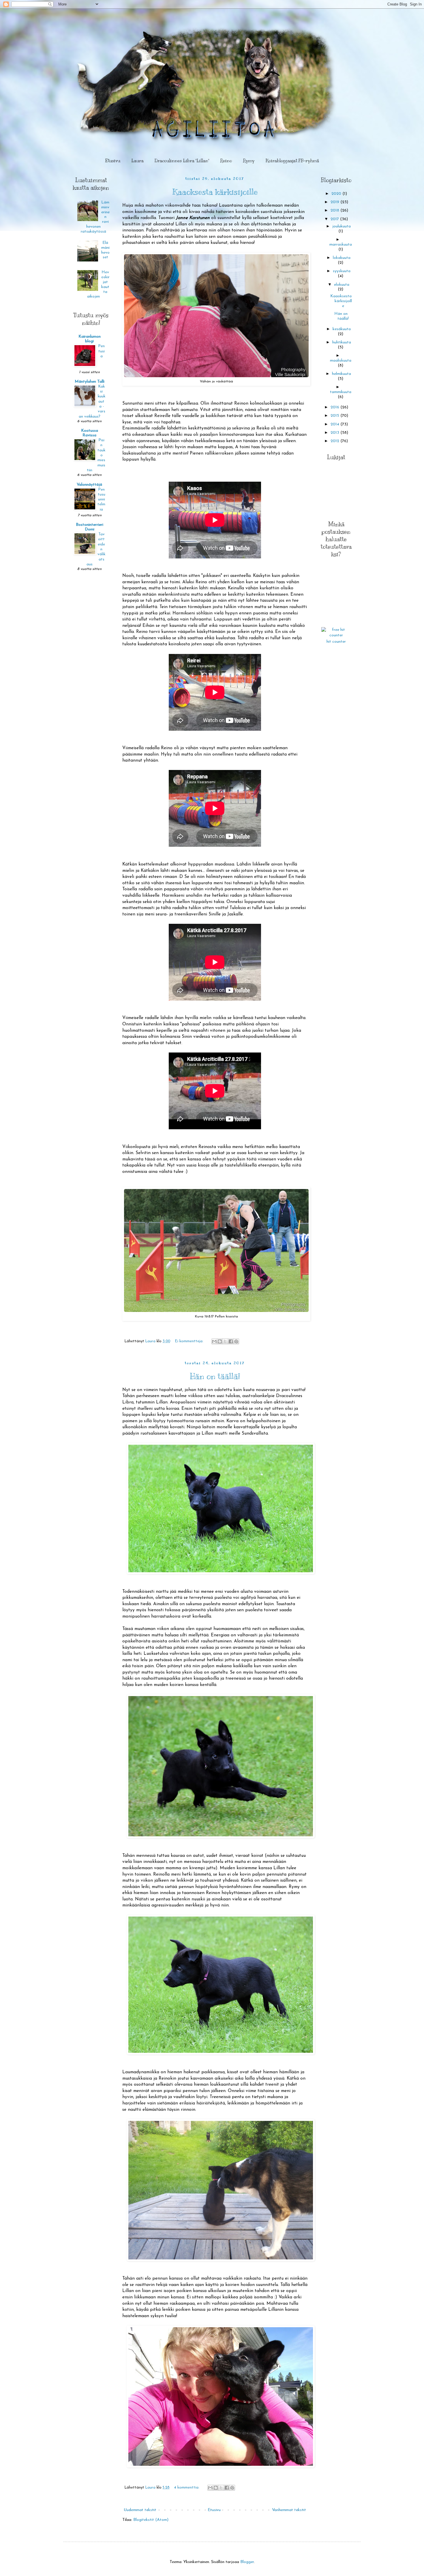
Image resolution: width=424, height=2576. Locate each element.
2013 (335, 433)
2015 (335, 416)
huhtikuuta (342, 342)
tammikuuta (341, 392)
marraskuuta (341, 245)
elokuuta (342, 285)
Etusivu (113, 161)
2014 (335, 424)
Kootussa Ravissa (90, 433)
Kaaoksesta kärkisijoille (215, 192)
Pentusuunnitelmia (101, 500)
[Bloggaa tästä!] (220, 1341)
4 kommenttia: (187, 2488)
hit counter (336, 642)
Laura (137, 161)
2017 (335, 219)
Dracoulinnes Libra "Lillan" (182, 161)
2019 (335, 202)
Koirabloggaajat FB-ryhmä (292, 161)
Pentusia (101, 351)
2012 (335, 441)
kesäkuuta (342, 329)
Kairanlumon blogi (90, 339)
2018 (335, 211)
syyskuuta (342, 271)
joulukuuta (342, 226)
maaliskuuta (341, 361)
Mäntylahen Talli (90, 382)
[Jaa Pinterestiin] (236, 1341)
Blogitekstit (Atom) (151, 2520)
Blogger (247, 2562)
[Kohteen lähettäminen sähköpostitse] (214, 1341)
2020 (337, 194)
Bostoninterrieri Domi (90, 527)
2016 (335, 407)
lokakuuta (342, 258)
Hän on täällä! (215, 1376)
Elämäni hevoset (105, 250)
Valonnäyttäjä (89, 485)
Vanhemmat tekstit (289, 2510)
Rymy (249, 161)
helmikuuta (342, 374)
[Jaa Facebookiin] (231, 1341)
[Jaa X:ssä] (225, 1341)
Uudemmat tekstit (140, 2510)
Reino (226, 161)
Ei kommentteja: (190, 1341)
